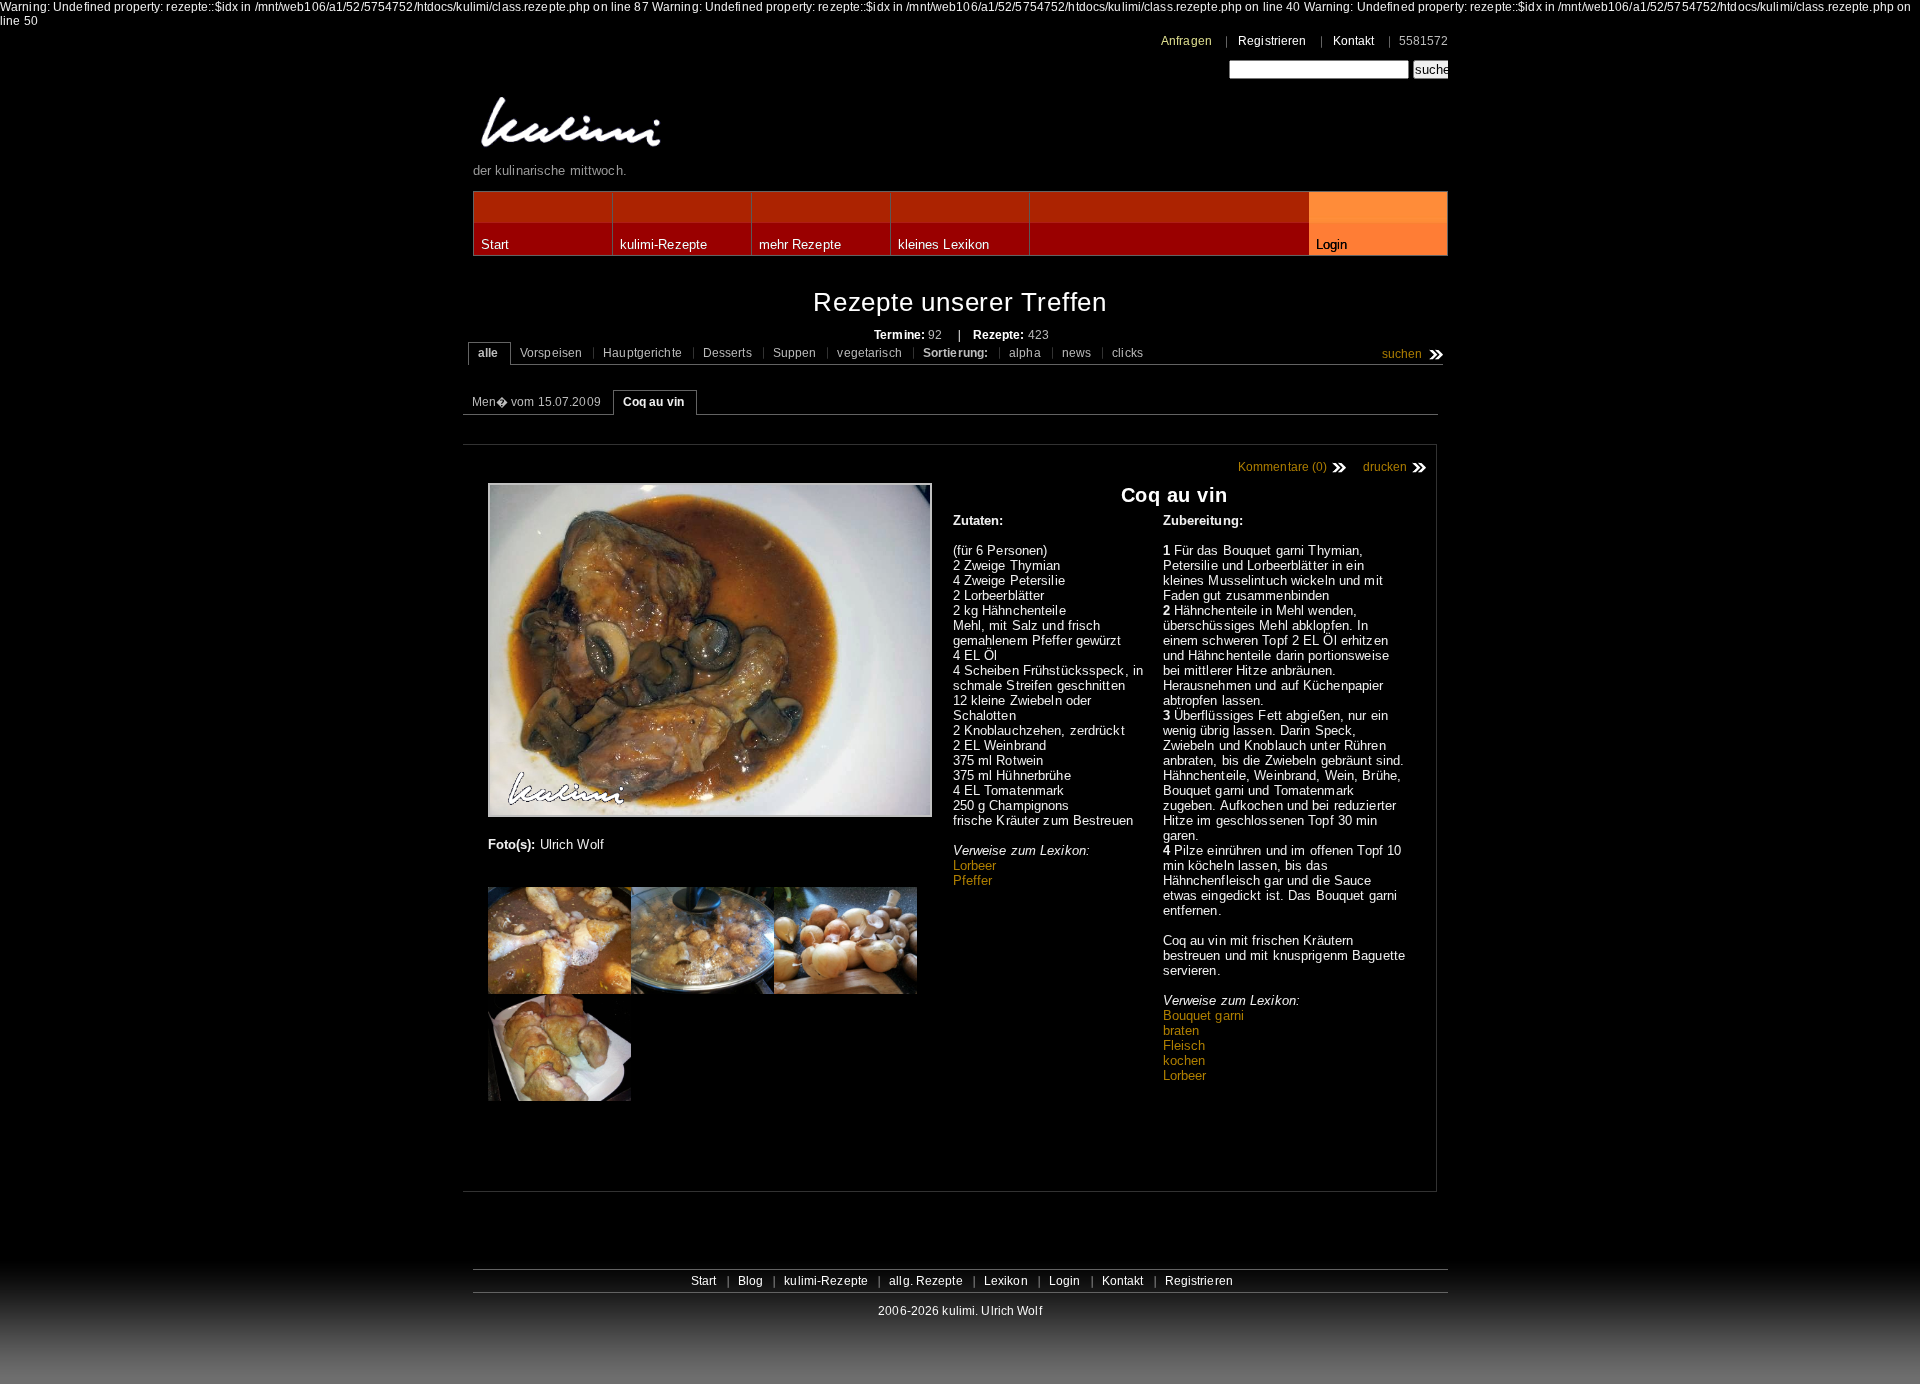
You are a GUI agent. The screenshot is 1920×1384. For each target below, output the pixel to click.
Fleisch (1184, 1045)
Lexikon (1006, 1281)
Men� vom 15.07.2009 (536, 402)
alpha (1025, 353)
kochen (1184, 1060)
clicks (1127, 353)
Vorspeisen (551, 353)
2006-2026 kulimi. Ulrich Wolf (959, 1311)
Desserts (727, 353)
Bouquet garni (1204, 1015)
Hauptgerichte (642, 353)
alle (488, 353)
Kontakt (1354, 41)
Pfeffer (973, 880)
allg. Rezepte (926, 1281)
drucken (1385, 467)
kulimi (663, 126)
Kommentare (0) (1283, 467)
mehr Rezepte (800, 244)
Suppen (795, 353)
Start (495, 244)
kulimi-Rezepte (664, 244)
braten (1181, 1030)
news (1076, 353)
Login (1332, 244)
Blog (750, 1281)
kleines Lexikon (944, 244)
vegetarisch (869, 353)
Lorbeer (975, 865)
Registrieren (1272, 41)
